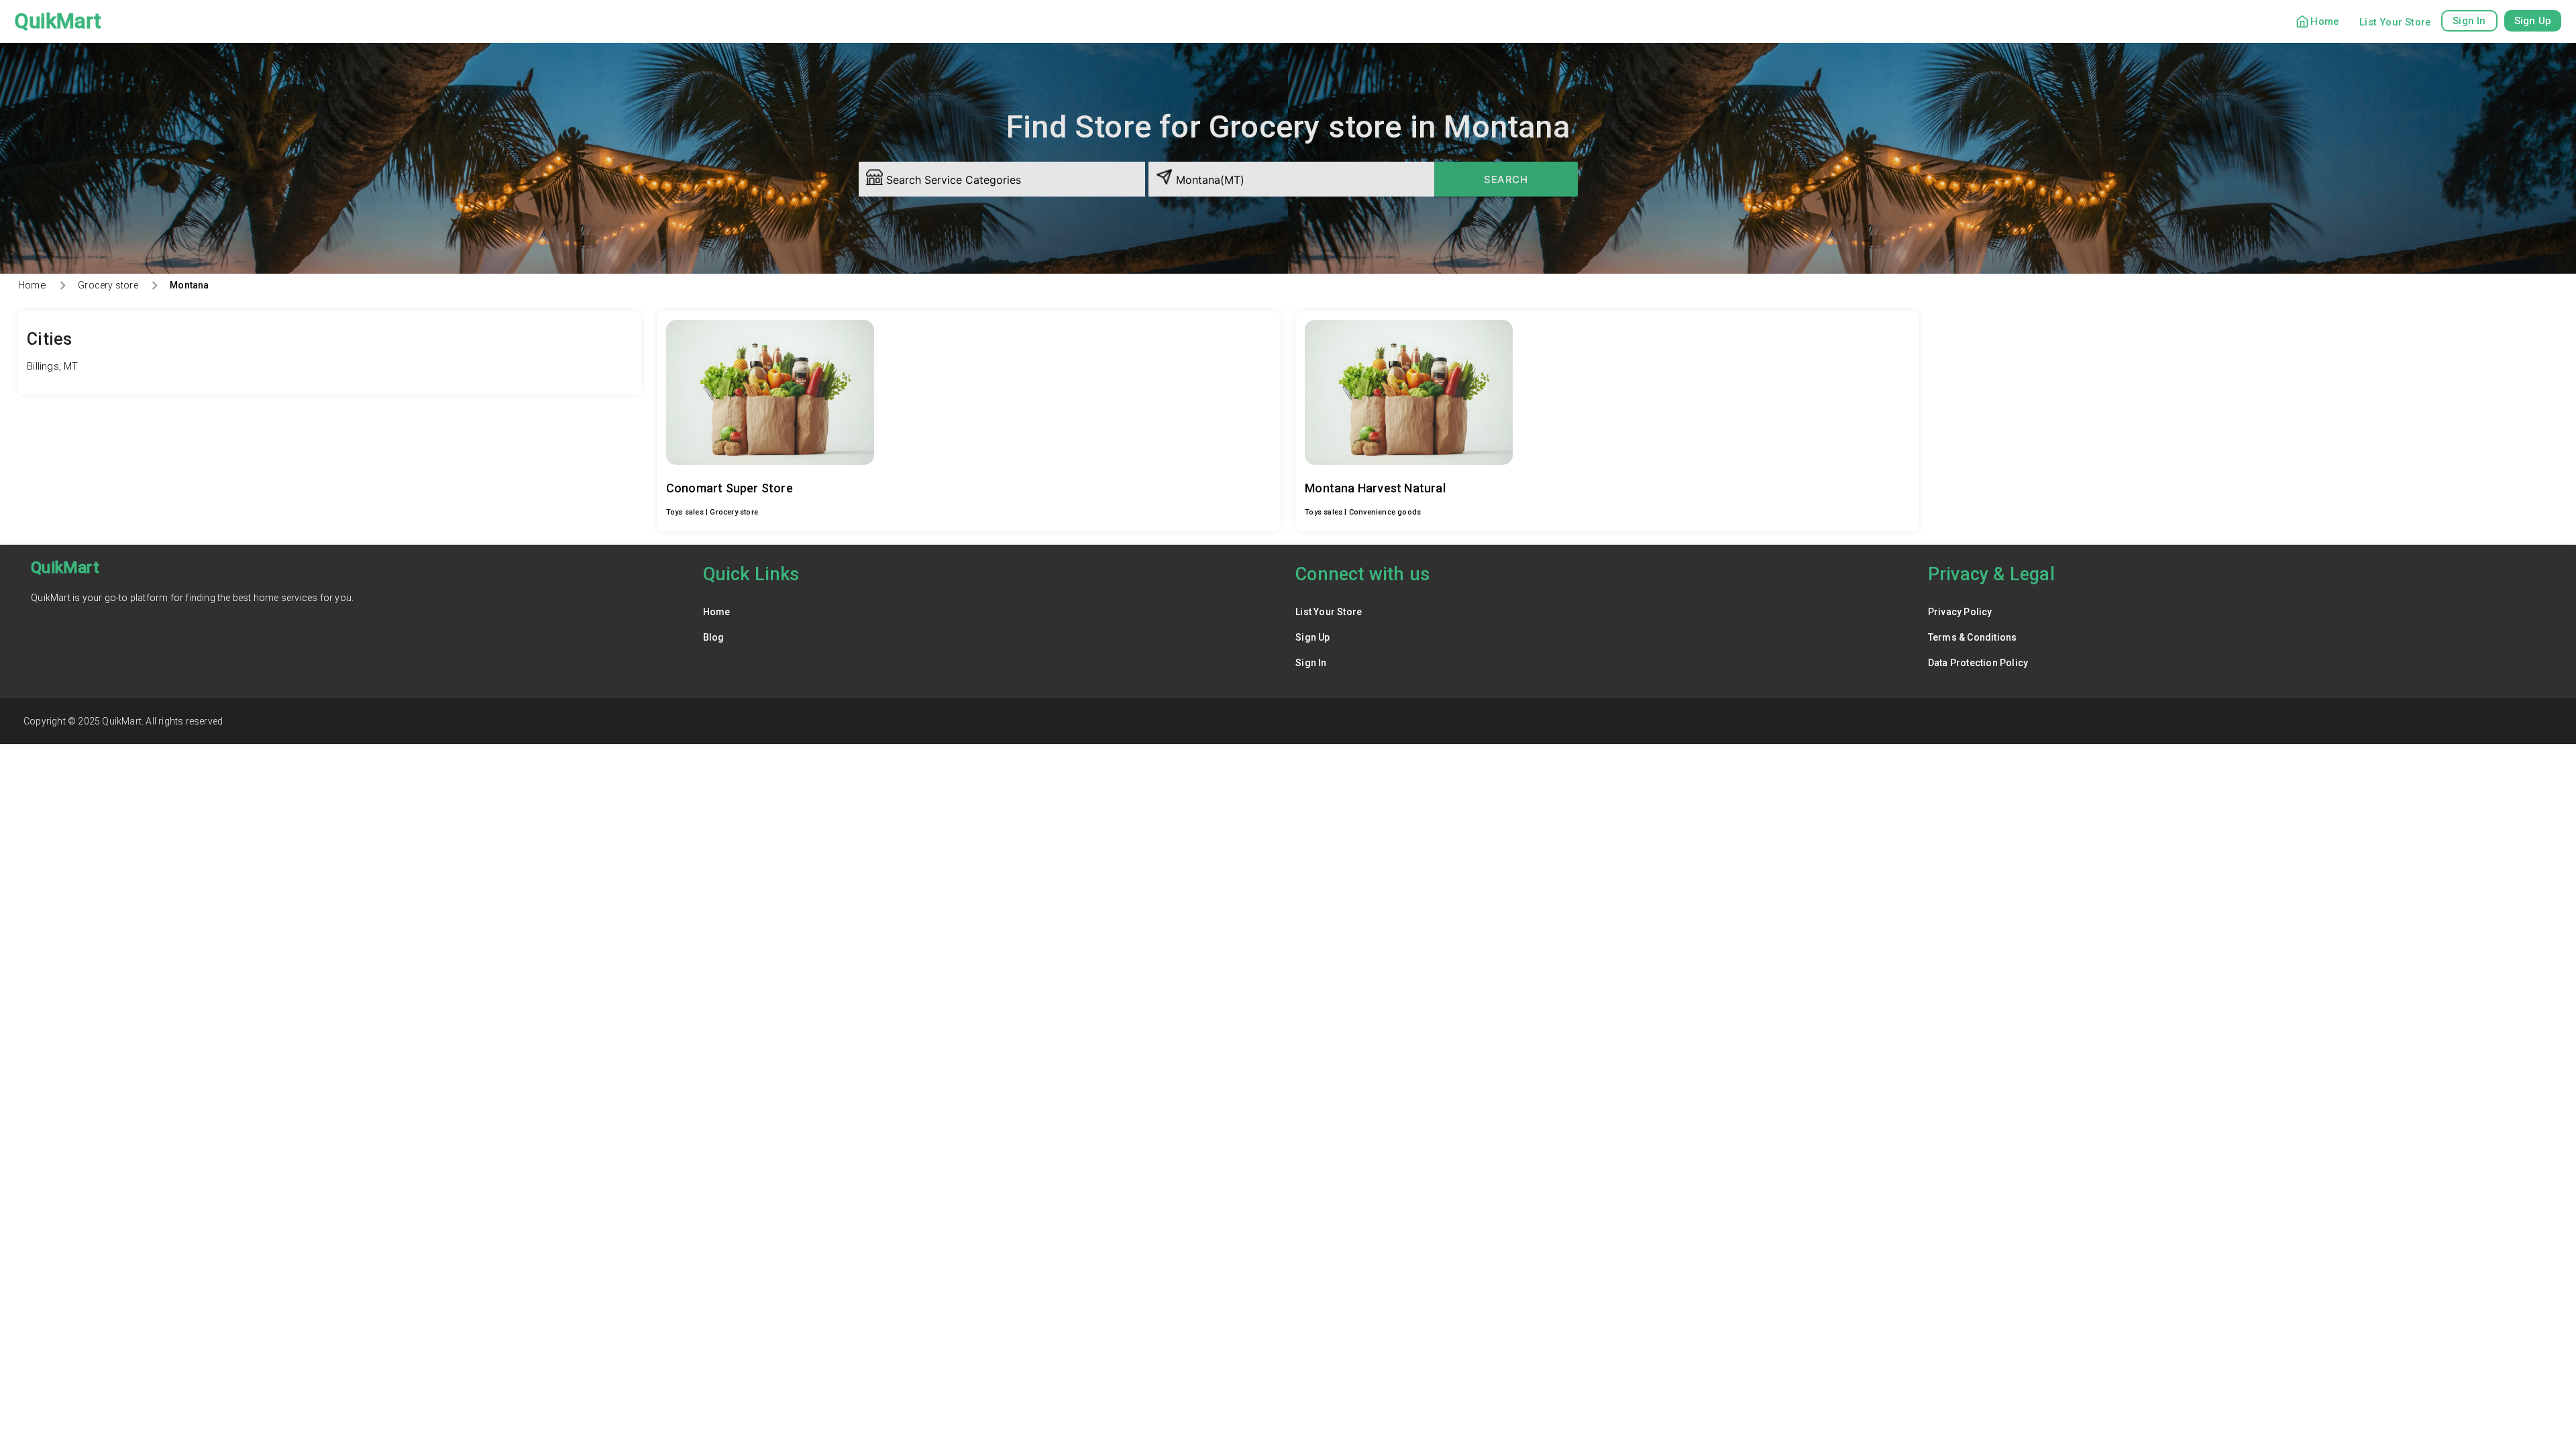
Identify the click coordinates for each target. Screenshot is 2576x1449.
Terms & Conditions (1973, 637)
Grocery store (108, 285)
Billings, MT (52, 366)
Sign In (1311, 663)
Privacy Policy (1960, 612)
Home (2325, 21)
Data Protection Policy (1978, 663)
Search (1506, 179)
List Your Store (2395, 22)
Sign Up (1312, 637)
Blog (714, 637)
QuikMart (58, 21)
